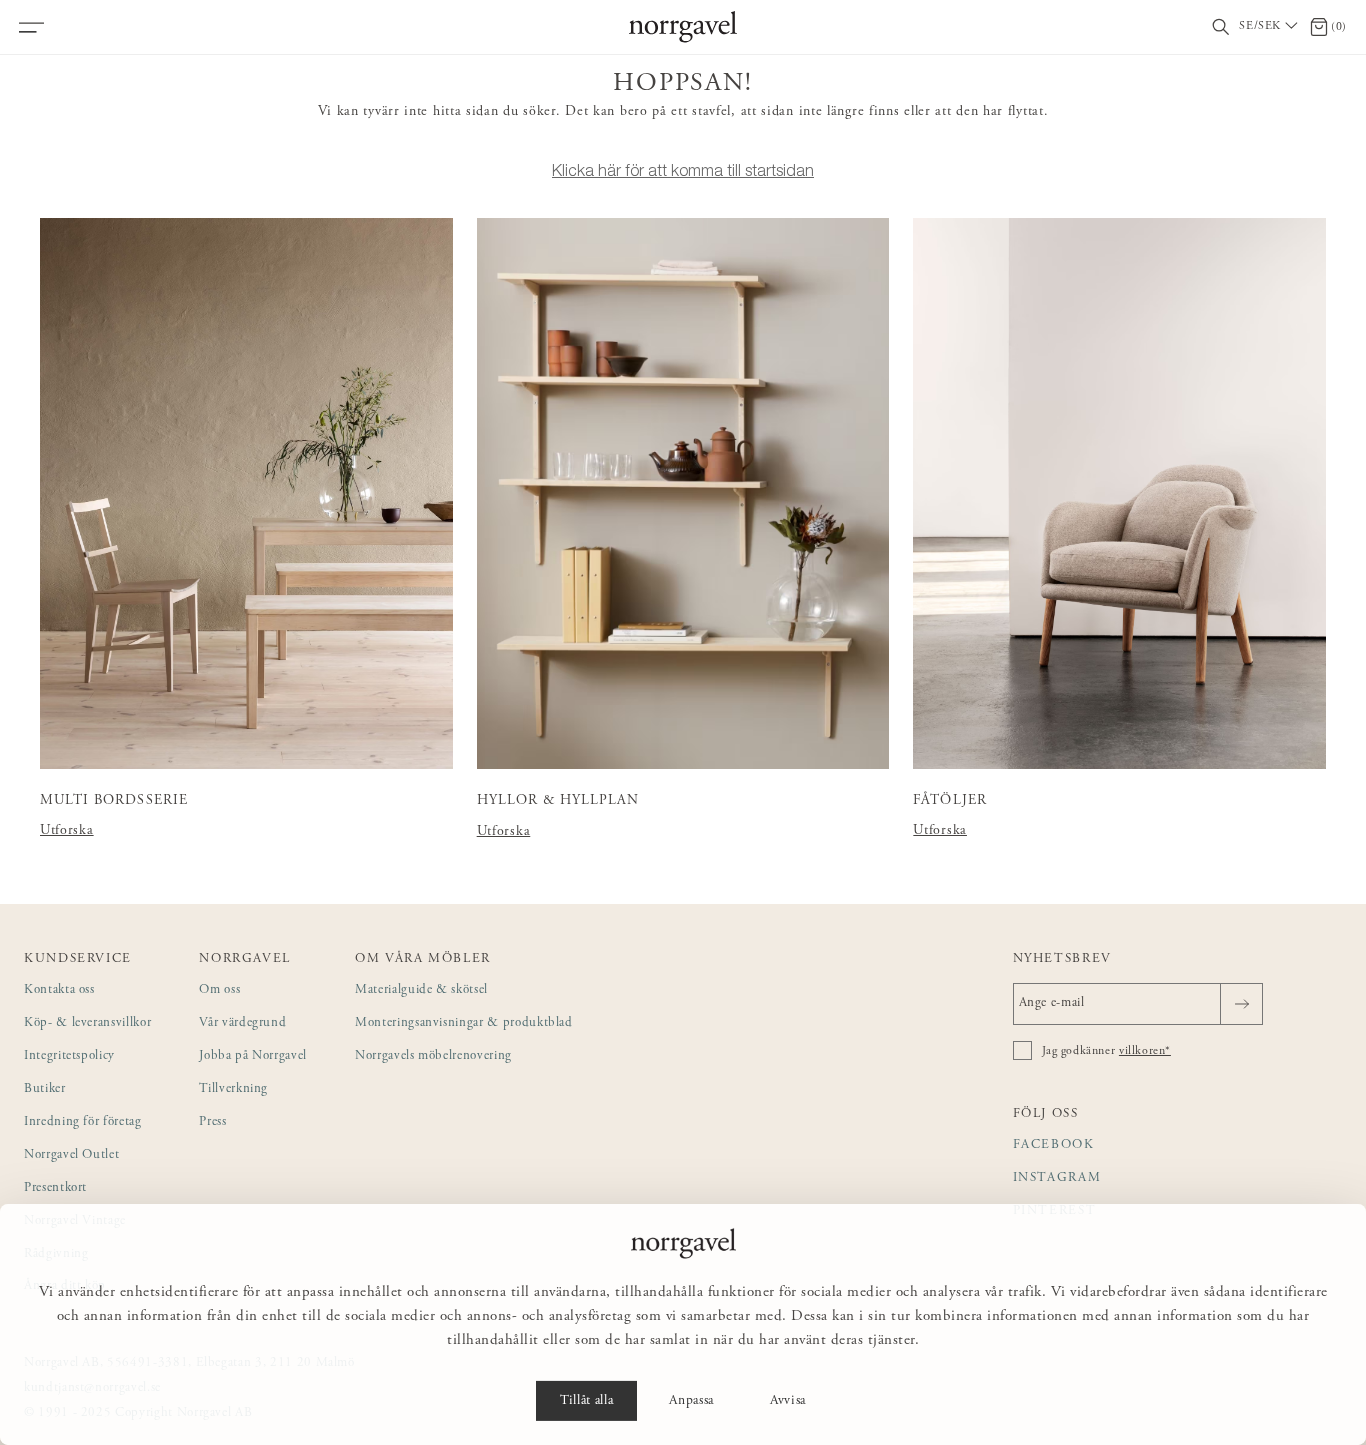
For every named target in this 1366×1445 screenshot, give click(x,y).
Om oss (219, 990)
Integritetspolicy (69, 1056)
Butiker (45, 1089)
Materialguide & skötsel (421, 990)
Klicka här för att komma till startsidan (683, 170)
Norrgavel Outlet (71, 1155)
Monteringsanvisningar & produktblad (464, 1023)
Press (212, 1122)
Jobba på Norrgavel (253, 1056)
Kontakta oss (59, 990)
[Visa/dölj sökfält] (1221, 27)
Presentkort (55, 1188)
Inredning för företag (83, 1122)
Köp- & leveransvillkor (87, 1023)
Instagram (1057, 1178)
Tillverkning (233, 1089)
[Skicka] (1241, 1004)
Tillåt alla (586, 1401)
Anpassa (691, 1401)
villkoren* (1145, 1051)
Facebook (1054, 1145)
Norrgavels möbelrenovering (433, 1056)
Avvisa (788, 1401)
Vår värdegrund (242, 1023)
